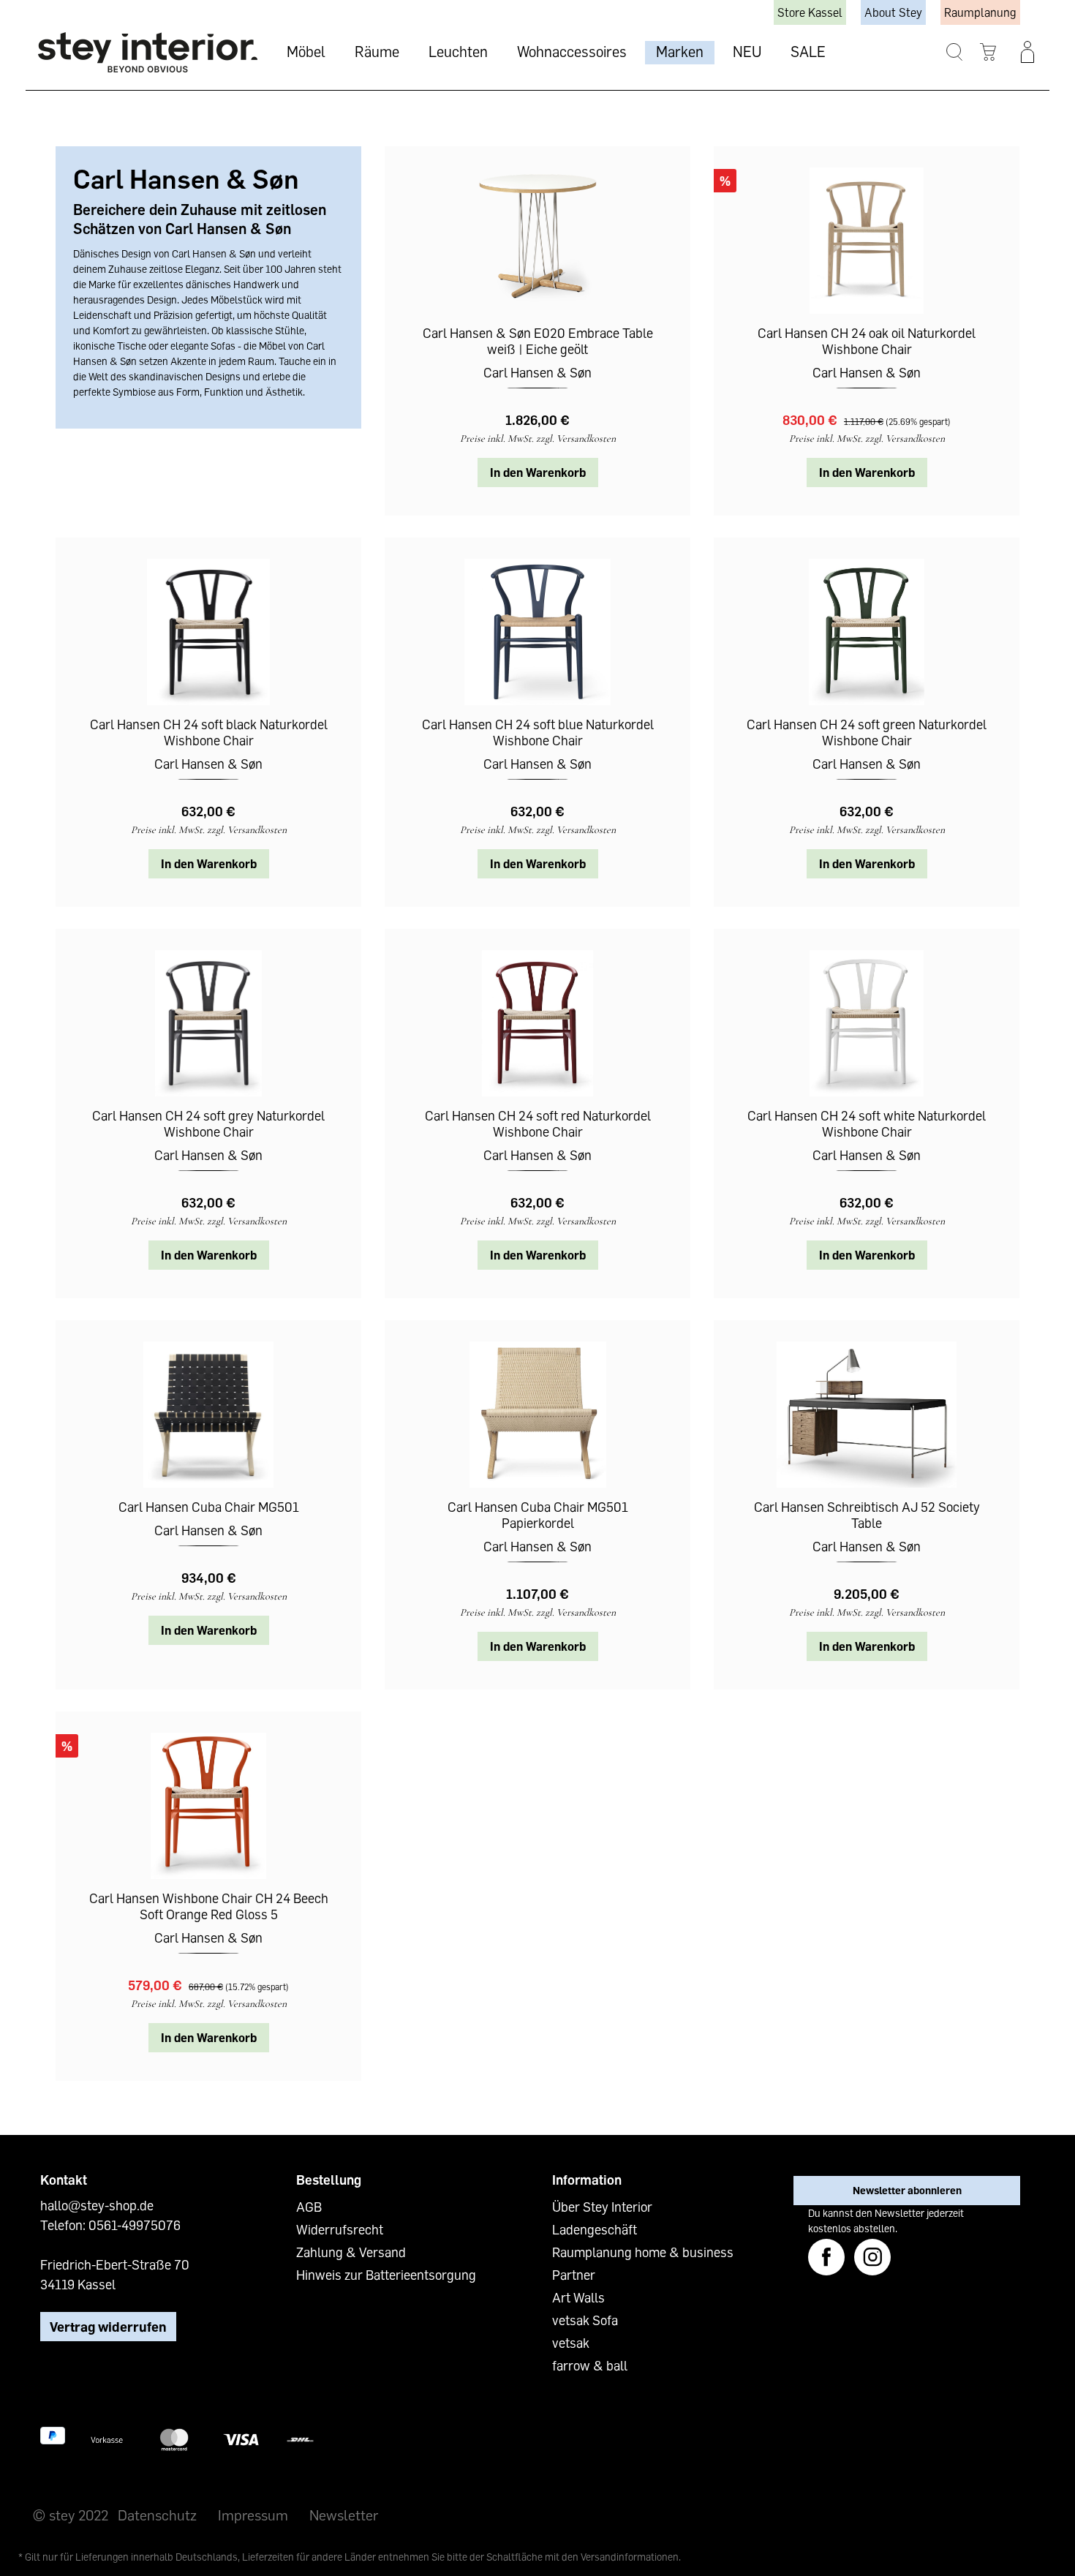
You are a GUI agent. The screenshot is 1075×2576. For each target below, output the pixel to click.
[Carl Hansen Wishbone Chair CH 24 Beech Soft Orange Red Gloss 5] (208, 1806)
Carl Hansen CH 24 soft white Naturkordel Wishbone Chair (867, 1123)
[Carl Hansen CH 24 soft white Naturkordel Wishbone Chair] (867, 1023)
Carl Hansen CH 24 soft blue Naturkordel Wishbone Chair (538, 732)
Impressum (253, 2515)
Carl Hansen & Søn (537, 372)
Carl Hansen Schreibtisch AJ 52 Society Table (867, 1515)
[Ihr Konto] (1027, 52)
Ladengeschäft (595, 2229)
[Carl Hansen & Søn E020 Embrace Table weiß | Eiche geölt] (537, 241)
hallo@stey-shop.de (97, 2205)
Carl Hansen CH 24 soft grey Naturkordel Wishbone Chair (208, 1123)
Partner (574, 2275)
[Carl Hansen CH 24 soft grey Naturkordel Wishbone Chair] (208, 1023)
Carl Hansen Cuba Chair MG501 (209, 1507)
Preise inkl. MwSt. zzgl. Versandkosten (538, 438)
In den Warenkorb (538, 472)
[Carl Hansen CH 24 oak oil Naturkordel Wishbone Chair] (867, 241)
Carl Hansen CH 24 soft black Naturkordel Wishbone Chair (209, 732)
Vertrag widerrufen (108, 2327)
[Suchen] (955, 52)
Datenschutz (157, 2515)
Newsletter (344, 2515)
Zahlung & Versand (351, 2252)
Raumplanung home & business (643, 2252)
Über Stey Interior (602, 2207)
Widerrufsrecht (340, 2229)
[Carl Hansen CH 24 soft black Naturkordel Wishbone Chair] (208, 632)
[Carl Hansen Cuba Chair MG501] (208, 1415)
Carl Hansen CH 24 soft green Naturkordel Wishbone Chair (867, 732)
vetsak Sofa (585, 2320)
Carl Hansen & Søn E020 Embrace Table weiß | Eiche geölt (538, 341)
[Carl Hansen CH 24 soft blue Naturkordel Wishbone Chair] (537, 632)
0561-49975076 (135, 2225)
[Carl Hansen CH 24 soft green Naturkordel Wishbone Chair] (867, 632)
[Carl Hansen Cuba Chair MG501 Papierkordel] (537, 1415)
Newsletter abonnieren (907, 2190)
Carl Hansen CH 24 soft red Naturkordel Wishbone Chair (538, 1123)
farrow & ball (590, 2365)
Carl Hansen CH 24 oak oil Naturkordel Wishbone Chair (867, 341)
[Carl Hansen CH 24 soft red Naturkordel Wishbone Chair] (537, 1023)
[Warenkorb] (988, 52)
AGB (309, 2207)
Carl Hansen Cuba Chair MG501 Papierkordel (538, 1515)
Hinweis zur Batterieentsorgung (386, 2275)
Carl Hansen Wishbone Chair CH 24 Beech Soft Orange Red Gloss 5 (209, 1906)
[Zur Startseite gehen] (148, 52)
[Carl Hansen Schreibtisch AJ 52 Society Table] (867, 1415)
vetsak (571, 2343)
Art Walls (578, 2297)
